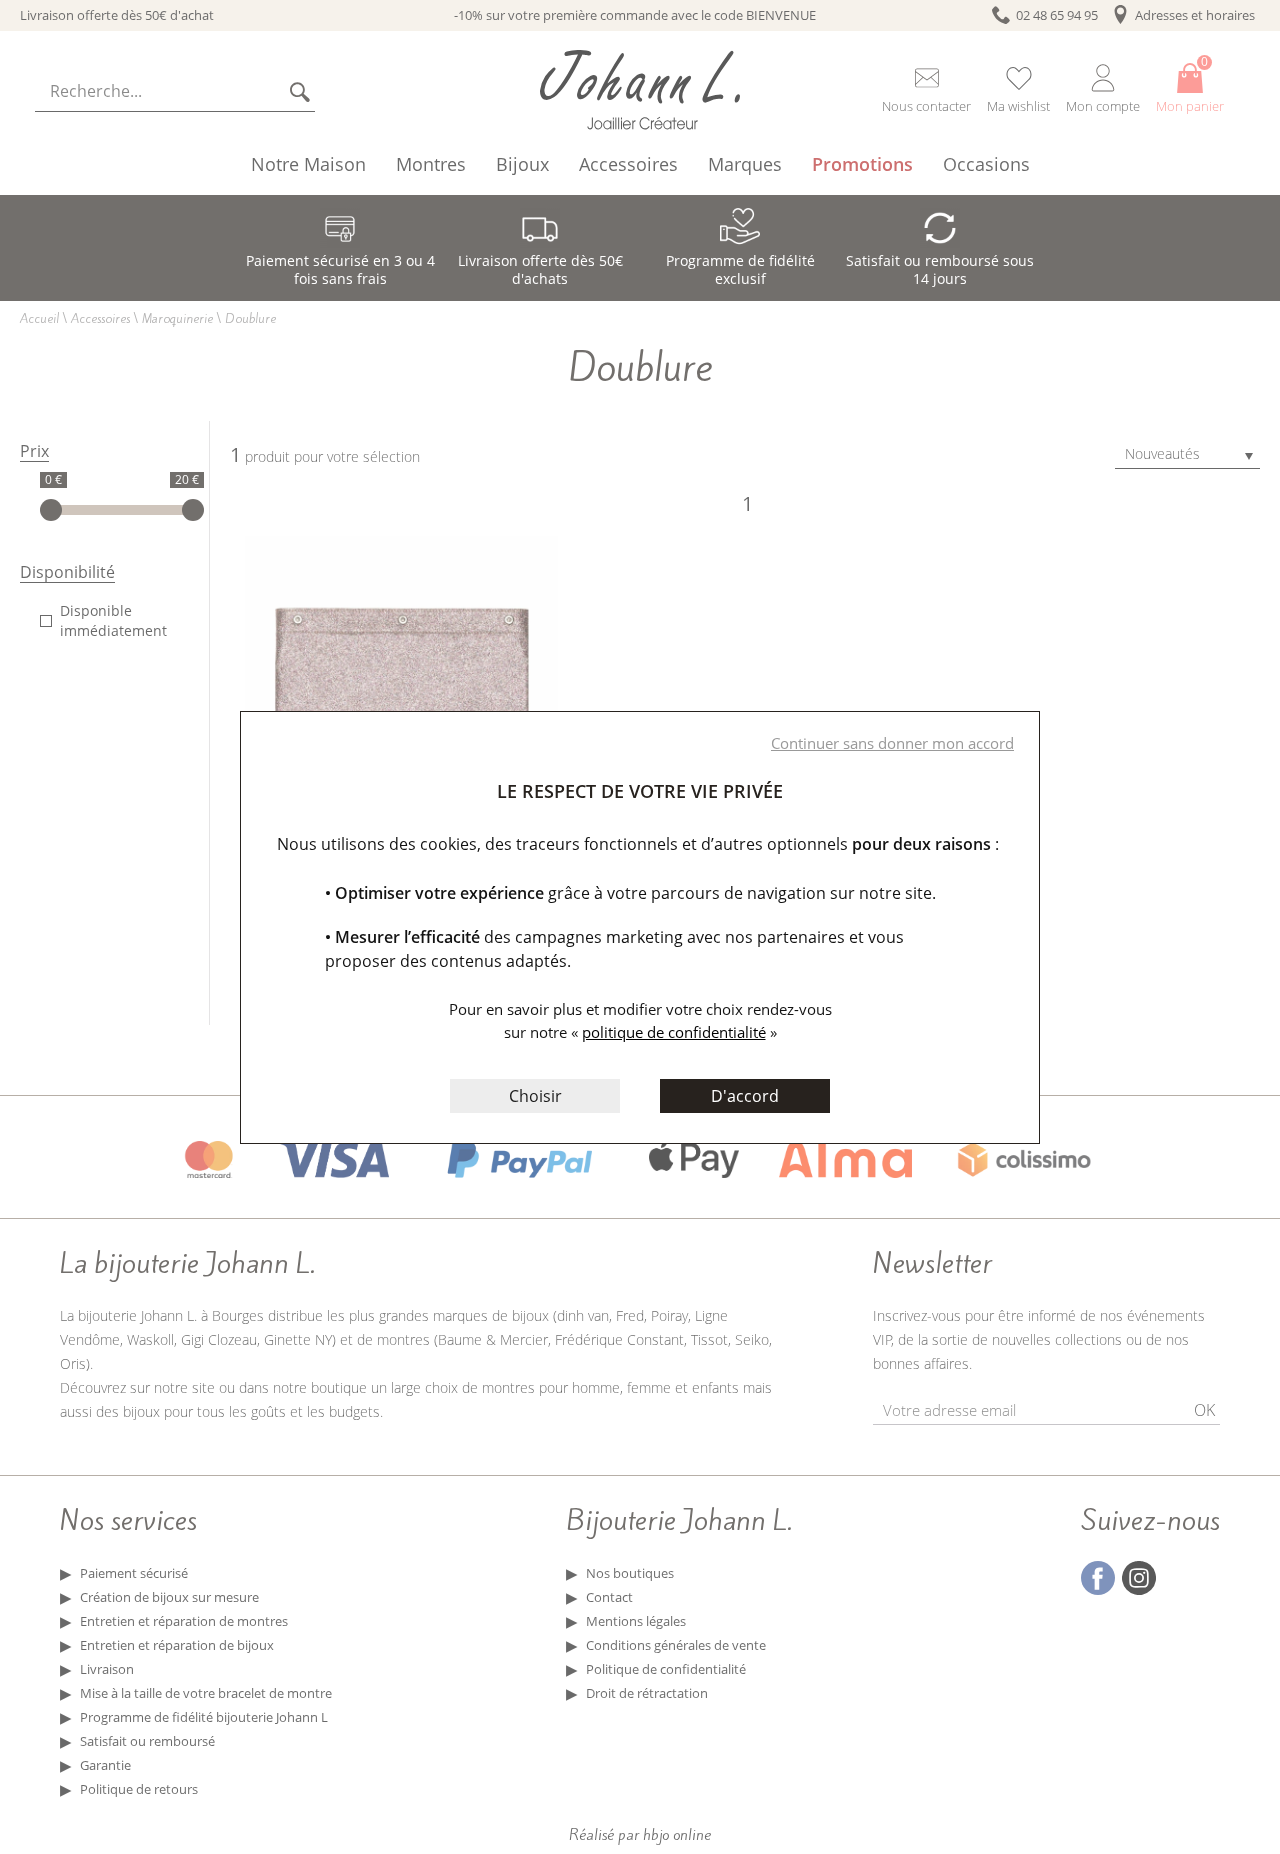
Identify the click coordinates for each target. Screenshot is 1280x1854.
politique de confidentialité (674, 1032)
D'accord (745, 1096)
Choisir (535, 1096)
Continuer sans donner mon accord (892, 743)
